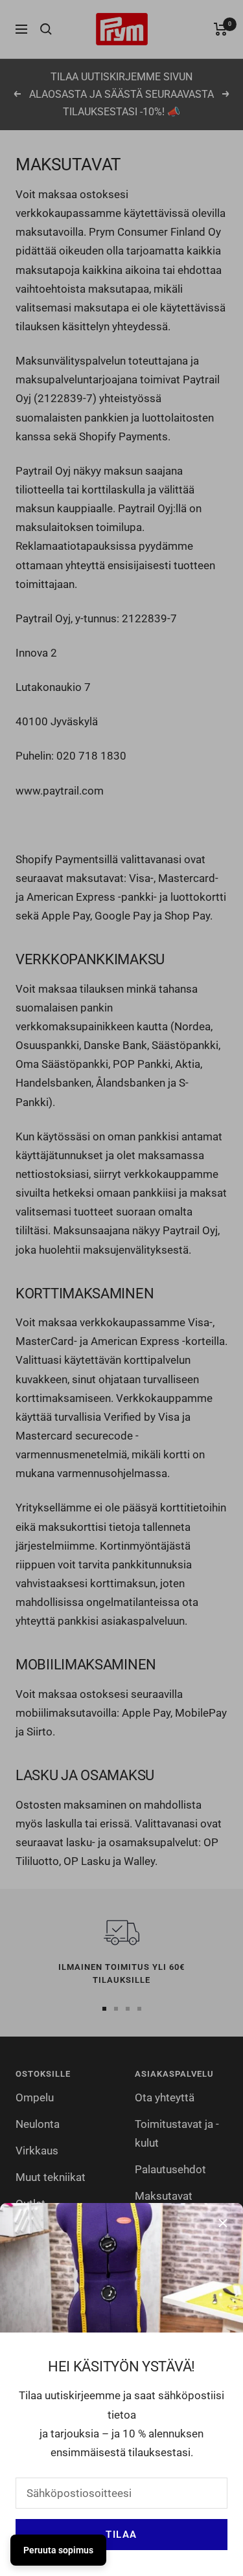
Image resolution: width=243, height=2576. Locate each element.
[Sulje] (223, 2223)
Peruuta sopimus (58, 2550)
